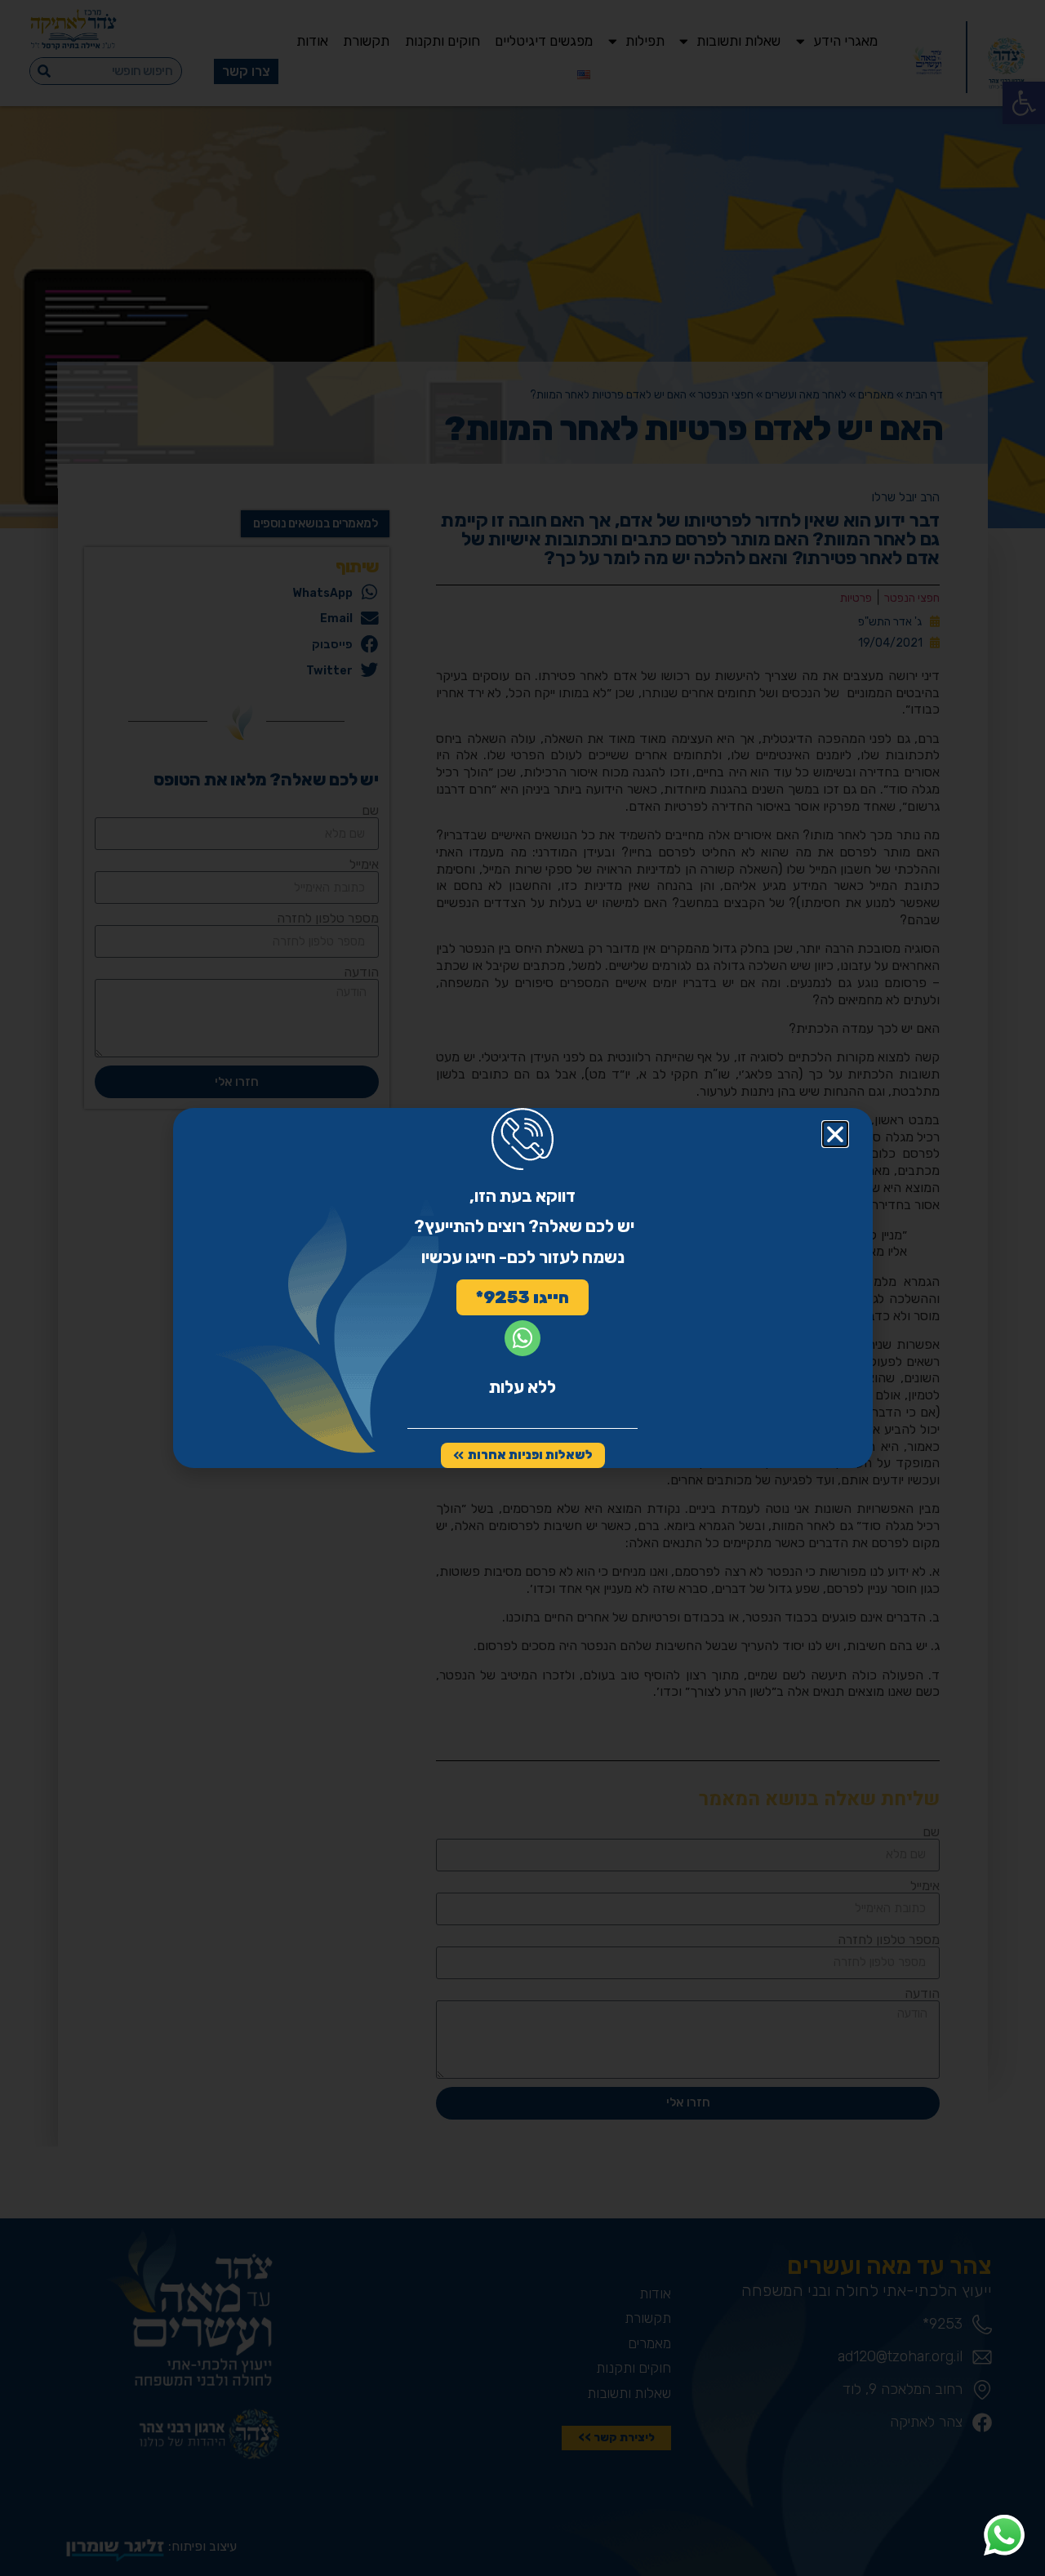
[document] (522, 1288)
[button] (835, 1134)
